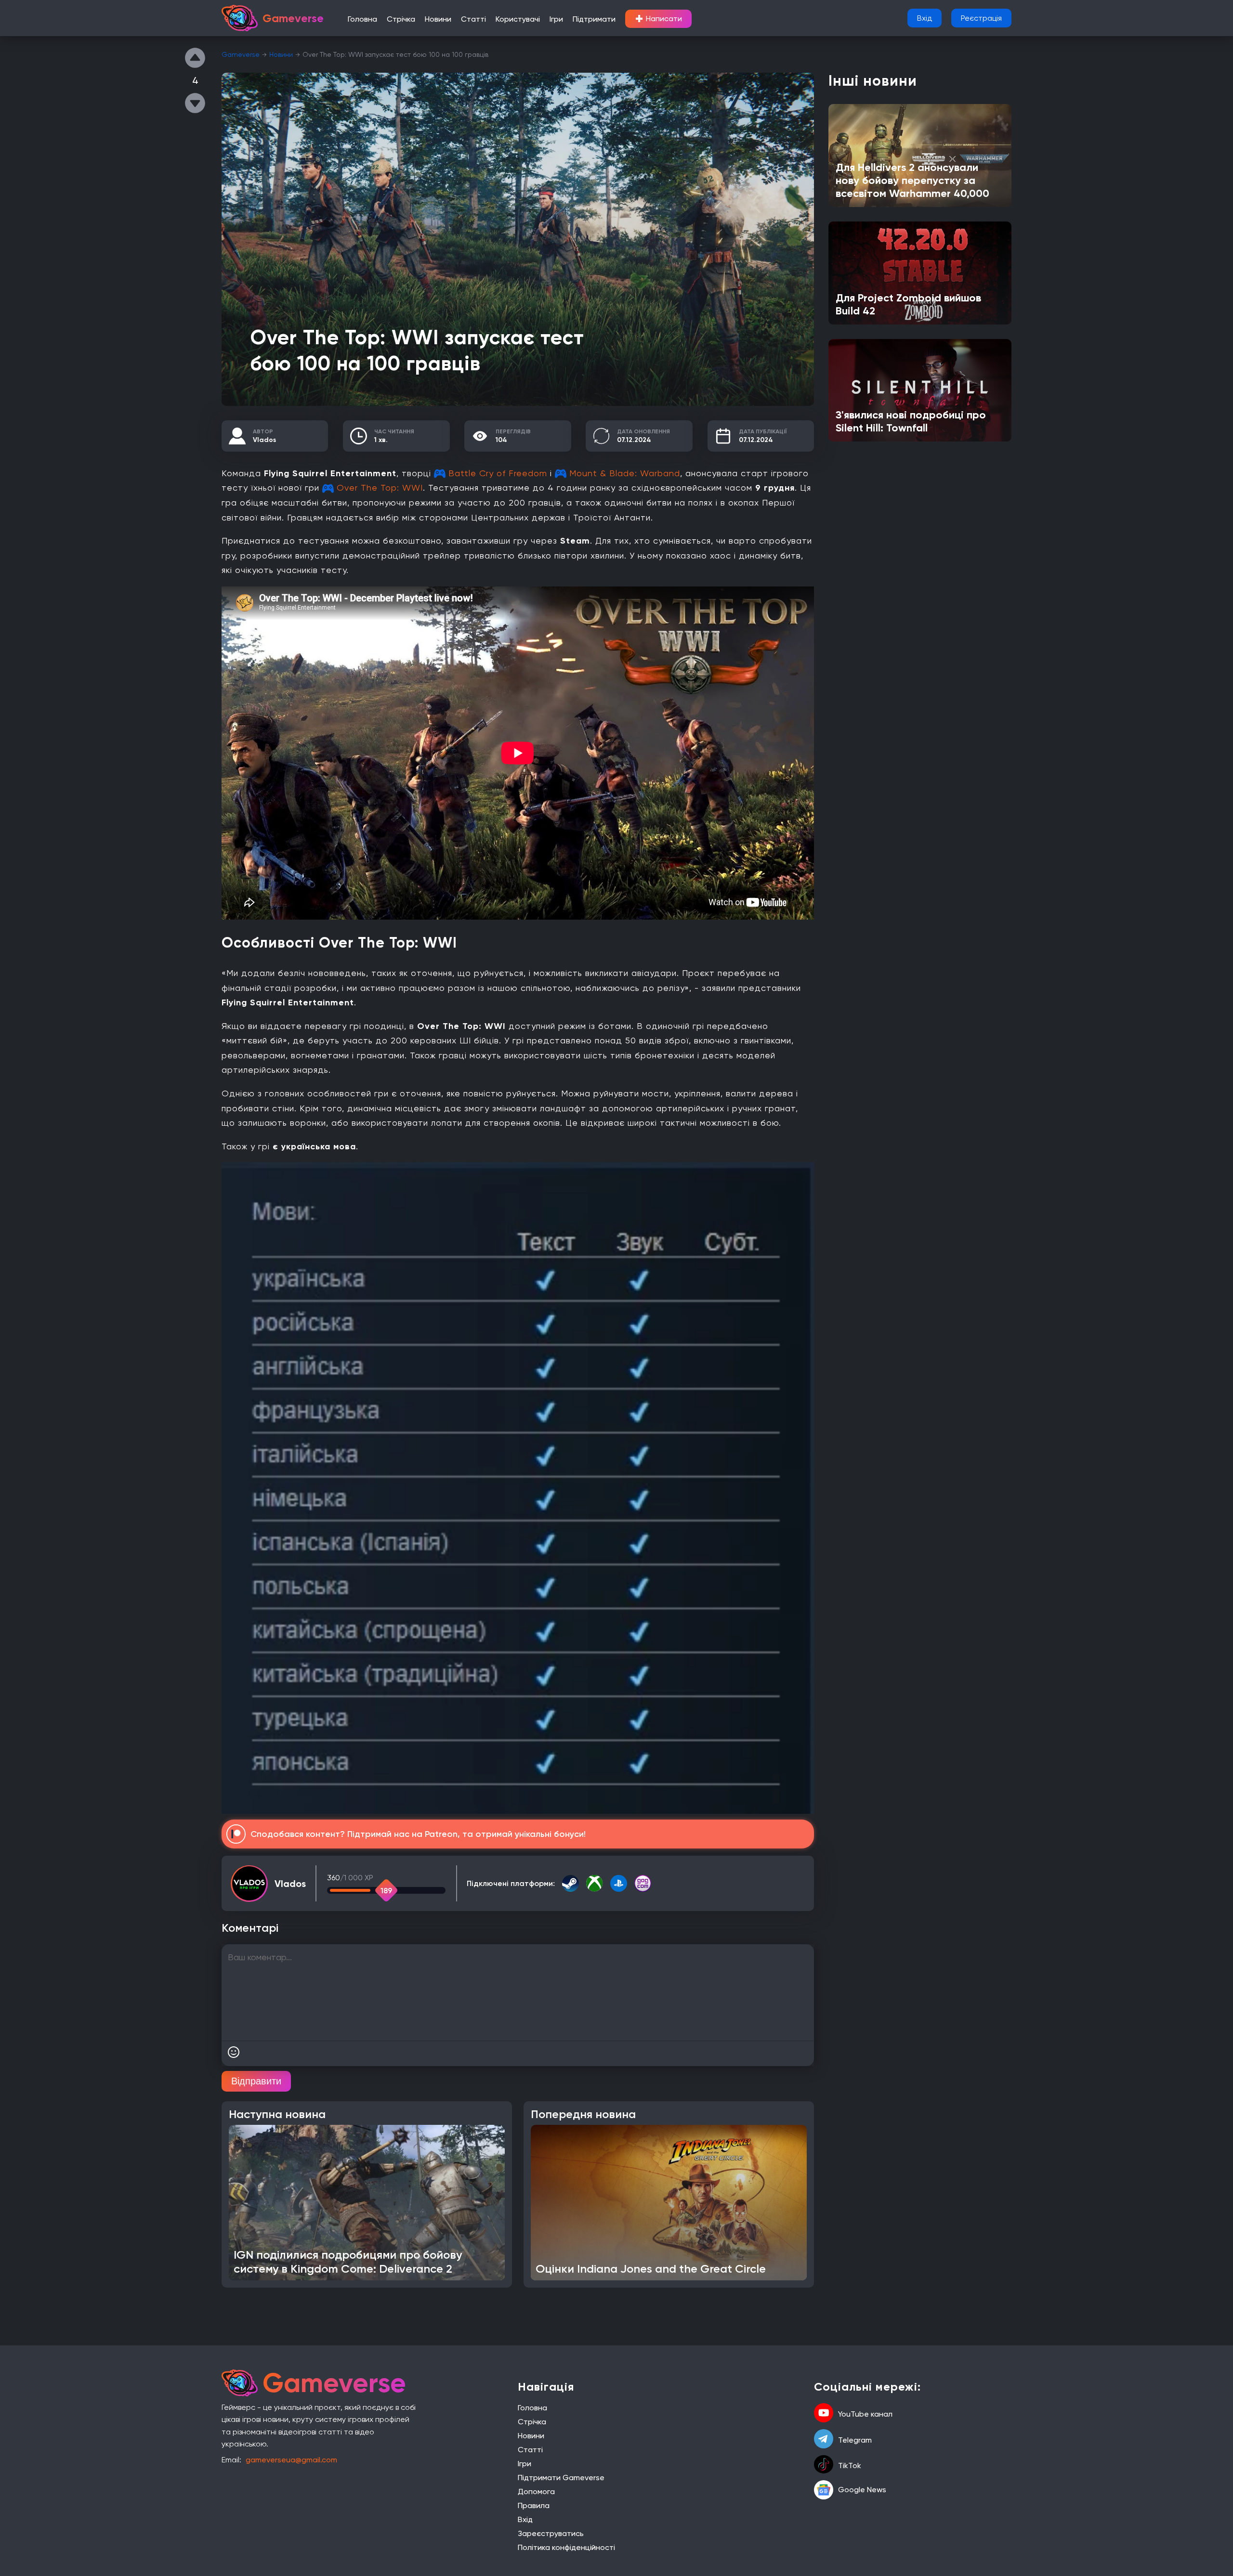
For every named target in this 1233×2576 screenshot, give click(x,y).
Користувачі (518, 19)
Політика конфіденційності (566, 2547)
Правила (534, 2505)
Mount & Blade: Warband (625, 473)
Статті (473, 19)
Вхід (925, 18)
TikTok (850, 2465)
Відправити (256, 2081)
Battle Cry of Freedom (498, 473)
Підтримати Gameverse (561, 2478)
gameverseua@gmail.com (291, 2460)
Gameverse (241, 54)
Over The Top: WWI (380, 488)
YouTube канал (865, 2414)
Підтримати (594, 19)
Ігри (556, 19)
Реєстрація (981, 18)
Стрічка (401, 19)
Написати (658, 19)
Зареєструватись (551, 2533)
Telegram (855, 2440)
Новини (438, 19)
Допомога (536, 2491)
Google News (862, 2490)
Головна (362, 19)
